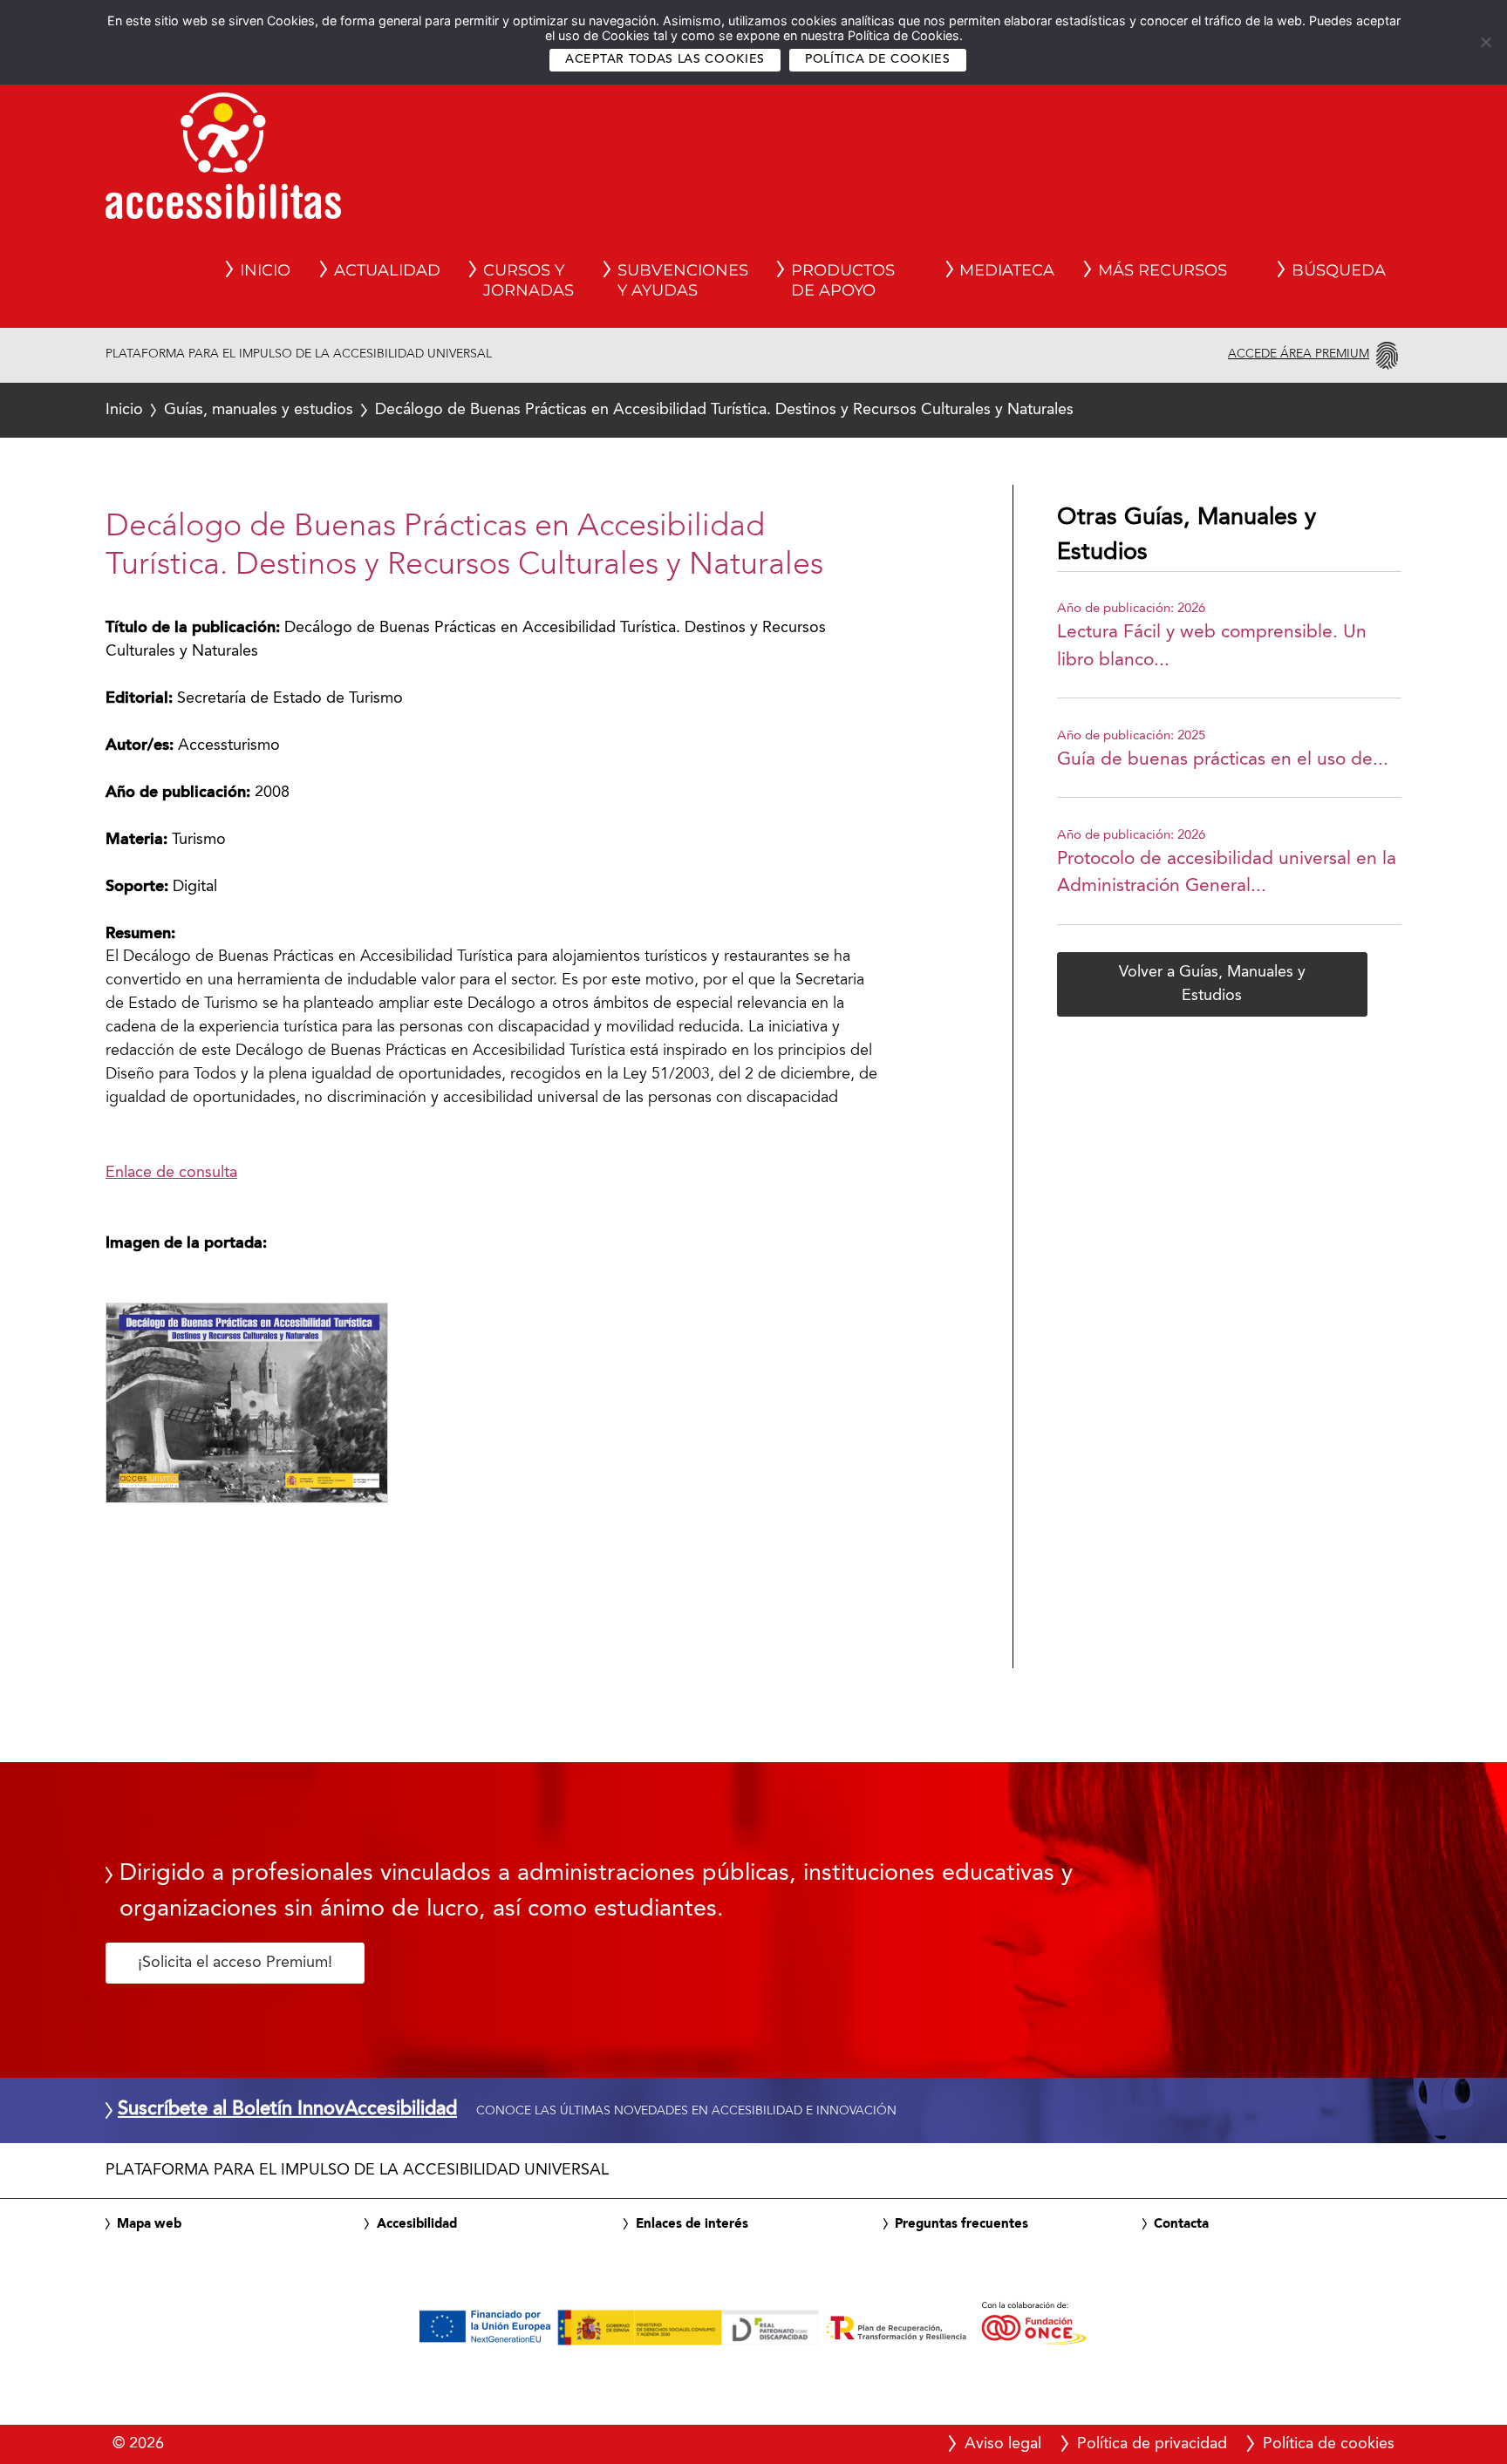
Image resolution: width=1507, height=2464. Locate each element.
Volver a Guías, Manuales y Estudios (1212, 984)
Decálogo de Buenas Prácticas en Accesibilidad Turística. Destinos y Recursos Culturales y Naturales (590, 410)
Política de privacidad (1152, 2444)
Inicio (124, 410)
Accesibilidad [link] (417, 2224)
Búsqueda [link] (1339, 270)
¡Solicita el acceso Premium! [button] (235, 1963)
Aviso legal (1003, 2444)
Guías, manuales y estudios (259, 410)
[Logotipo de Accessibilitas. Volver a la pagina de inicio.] (223, 161)
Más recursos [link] (1163, 270)
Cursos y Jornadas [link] (528, 281)
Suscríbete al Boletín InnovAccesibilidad (287, 2110)
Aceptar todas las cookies (665, 60)
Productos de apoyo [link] (843, 281)
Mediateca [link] (1007, 270)
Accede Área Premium (1299, 354)
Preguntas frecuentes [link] (961, 2224)
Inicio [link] (265, 270)
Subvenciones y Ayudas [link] (683, 281)
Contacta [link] (1181, 2224)
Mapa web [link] (149, 2224)
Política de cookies (878, 60)
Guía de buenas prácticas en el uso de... (1223, 760)
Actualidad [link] (387, 270)
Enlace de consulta (171, 1173)
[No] (1485, 42)
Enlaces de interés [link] (692, 2224)
